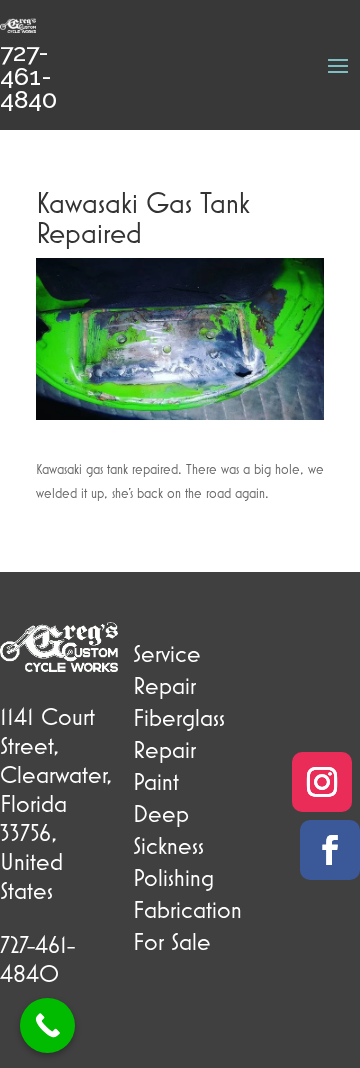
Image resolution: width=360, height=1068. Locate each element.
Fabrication (187, 909)
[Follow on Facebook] (330, 850)
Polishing (173, 877)
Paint (156, 781)
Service (167, 653)
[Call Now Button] (47, 1025)
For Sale (172, 941)
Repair (164, 685)
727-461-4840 (28, 76)
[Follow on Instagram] (322, 782)
